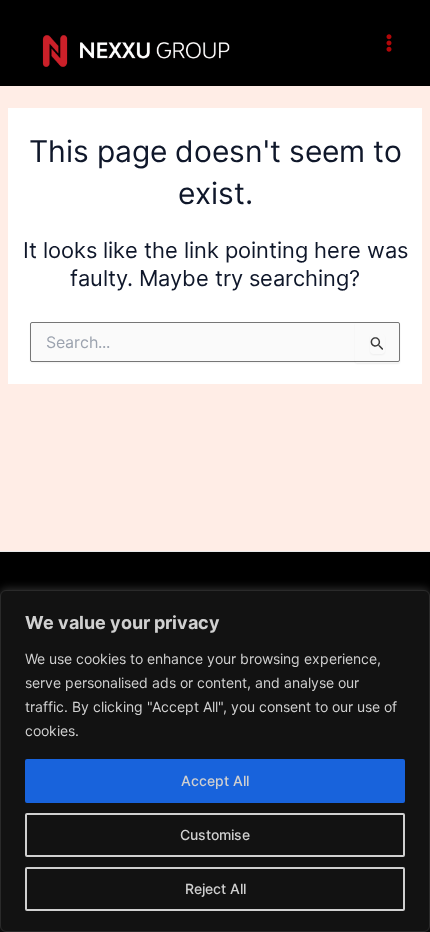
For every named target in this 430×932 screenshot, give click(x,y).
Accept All (215, 780)
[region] (215, 761)
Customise (215, 834)
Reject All (215, 888)
